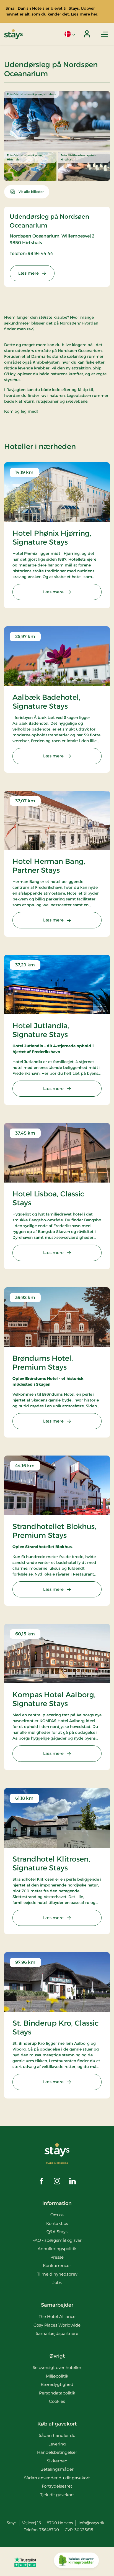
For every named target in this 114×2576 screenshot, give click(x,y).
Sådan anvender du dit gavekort (57, 2478)
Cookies (57, 2401)
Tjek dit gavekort (57, 2495)
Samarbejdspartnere (57, 2333)
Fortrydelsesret (57, 2486)
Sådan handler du (57, 2435)
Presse (57, 2257)
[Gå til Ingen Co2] (76, 2562)
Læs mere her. (85, 14)
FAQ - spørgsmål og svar (57, 2240)
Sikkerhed (57, 2461)
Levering (57, 2444)
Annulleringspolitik (57, 2249)
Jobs (57, 2282)
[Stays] (13, 34)
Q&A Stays (57, 2232)
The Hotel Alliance (57, 2316)
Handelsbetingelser (57, 2452)
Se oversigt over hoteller (57, 2367)
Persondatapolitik (57, 2393)
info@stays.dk (91, 2523)
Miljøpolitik (57, 2376)
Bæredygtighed (57, 2384)
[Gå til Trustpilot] (25, 2562)
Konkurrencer (57, 2265)
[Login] (87, 34)
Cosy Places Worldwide (57, 2325)
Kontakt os (57, 2223)
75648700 (49, 2530)
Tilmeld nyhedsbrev (57, 2274)
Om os (57, 2215)
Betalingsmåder (57, 2469)
